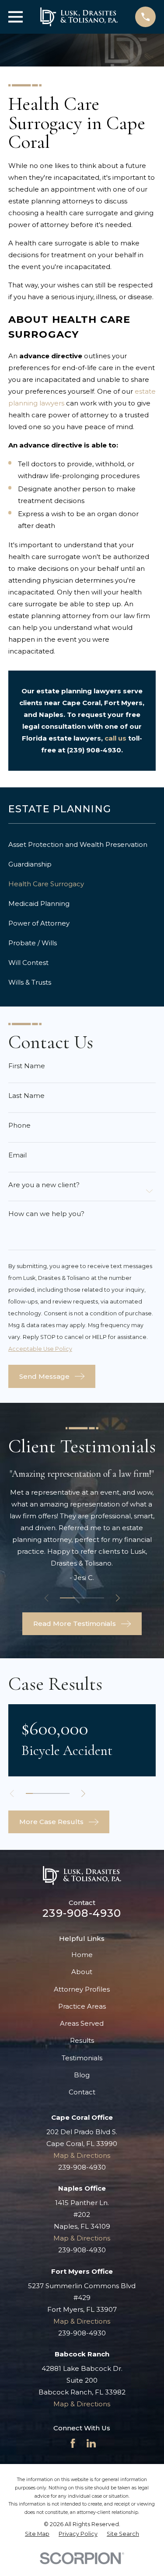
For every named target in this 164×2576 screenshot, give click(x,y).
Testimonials (82, 2058)
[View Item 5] (58, 1793)
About (82, 1972)
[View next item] (118, 1598)
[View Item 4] (51, 1793)
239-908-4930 (82, 1913)
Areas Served (82, 2023)
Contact (82, 2092)
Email (17, 1155)
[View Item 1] (67, 1598)
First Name (27, 1066)
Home (82, 1955)
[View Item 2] (82, 1598)
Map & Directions (82, 2155)
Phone (19, 1125)
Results (82, 2040)
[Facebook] (73, 2443)
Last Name (26, 1096)
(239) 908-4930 (94, 750)
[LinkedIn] (91, 2443)
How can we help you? (46, 1214)
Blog (82, 2075)
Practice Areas (82, 2006)
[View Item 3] (96, 1598)
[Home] (79, 17)
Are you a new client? (44, 1185)
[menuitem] (82, 844)
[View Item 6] (66, 1793)
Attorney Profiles (82, 1989)
